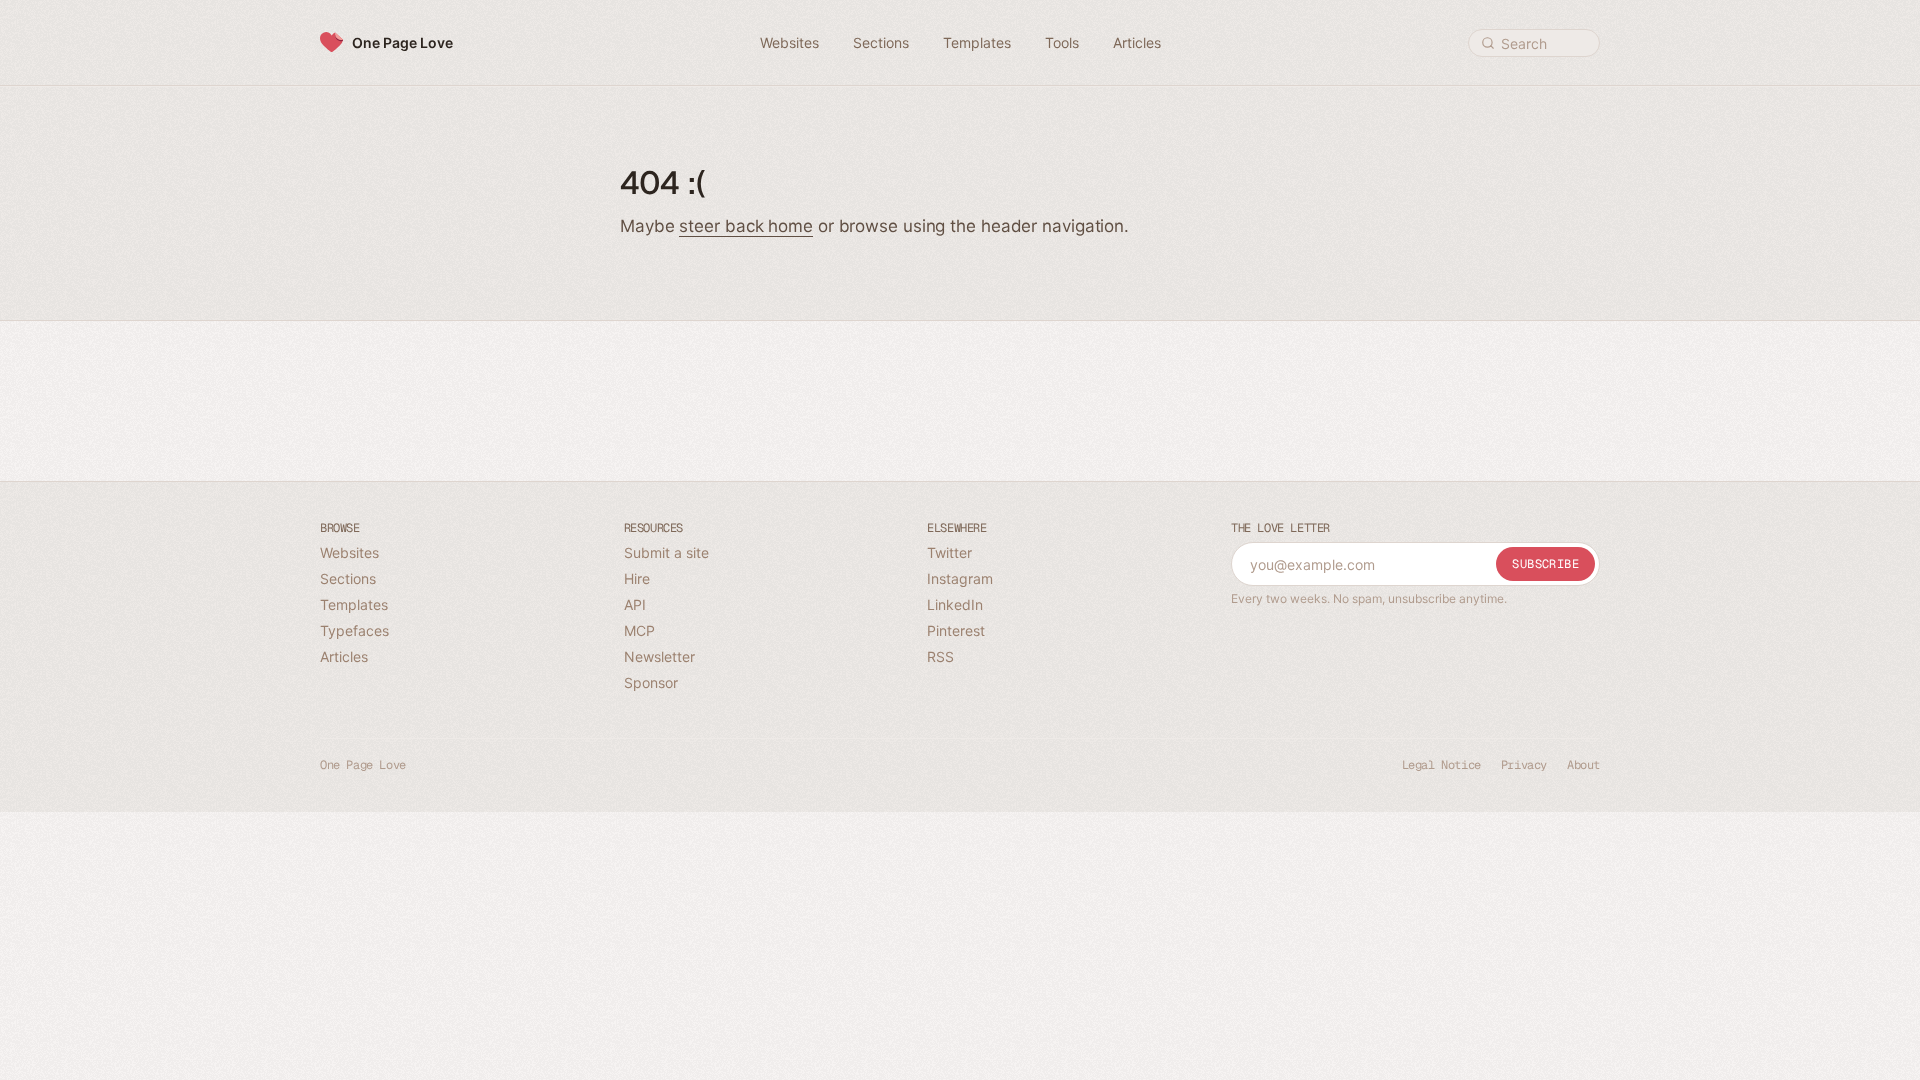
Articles (344, 656)
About (1583, 765)
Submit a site (666, 552)
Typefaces (354, 630)
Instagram (960, 578)
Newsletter (659, 656)
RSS (940, 656)
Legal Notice (1441, 765)
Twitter (949, 552)
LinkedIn (955, 604)
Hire (637, 578)
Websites (349, 552)
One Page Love (402, 42)
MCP (639, 630)
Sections (348, 578)
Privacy (1524, 765)
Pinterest (956, 630)
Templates (354, 604)
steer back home (746, 226)
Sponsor (651, 682)
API (635, 604)
